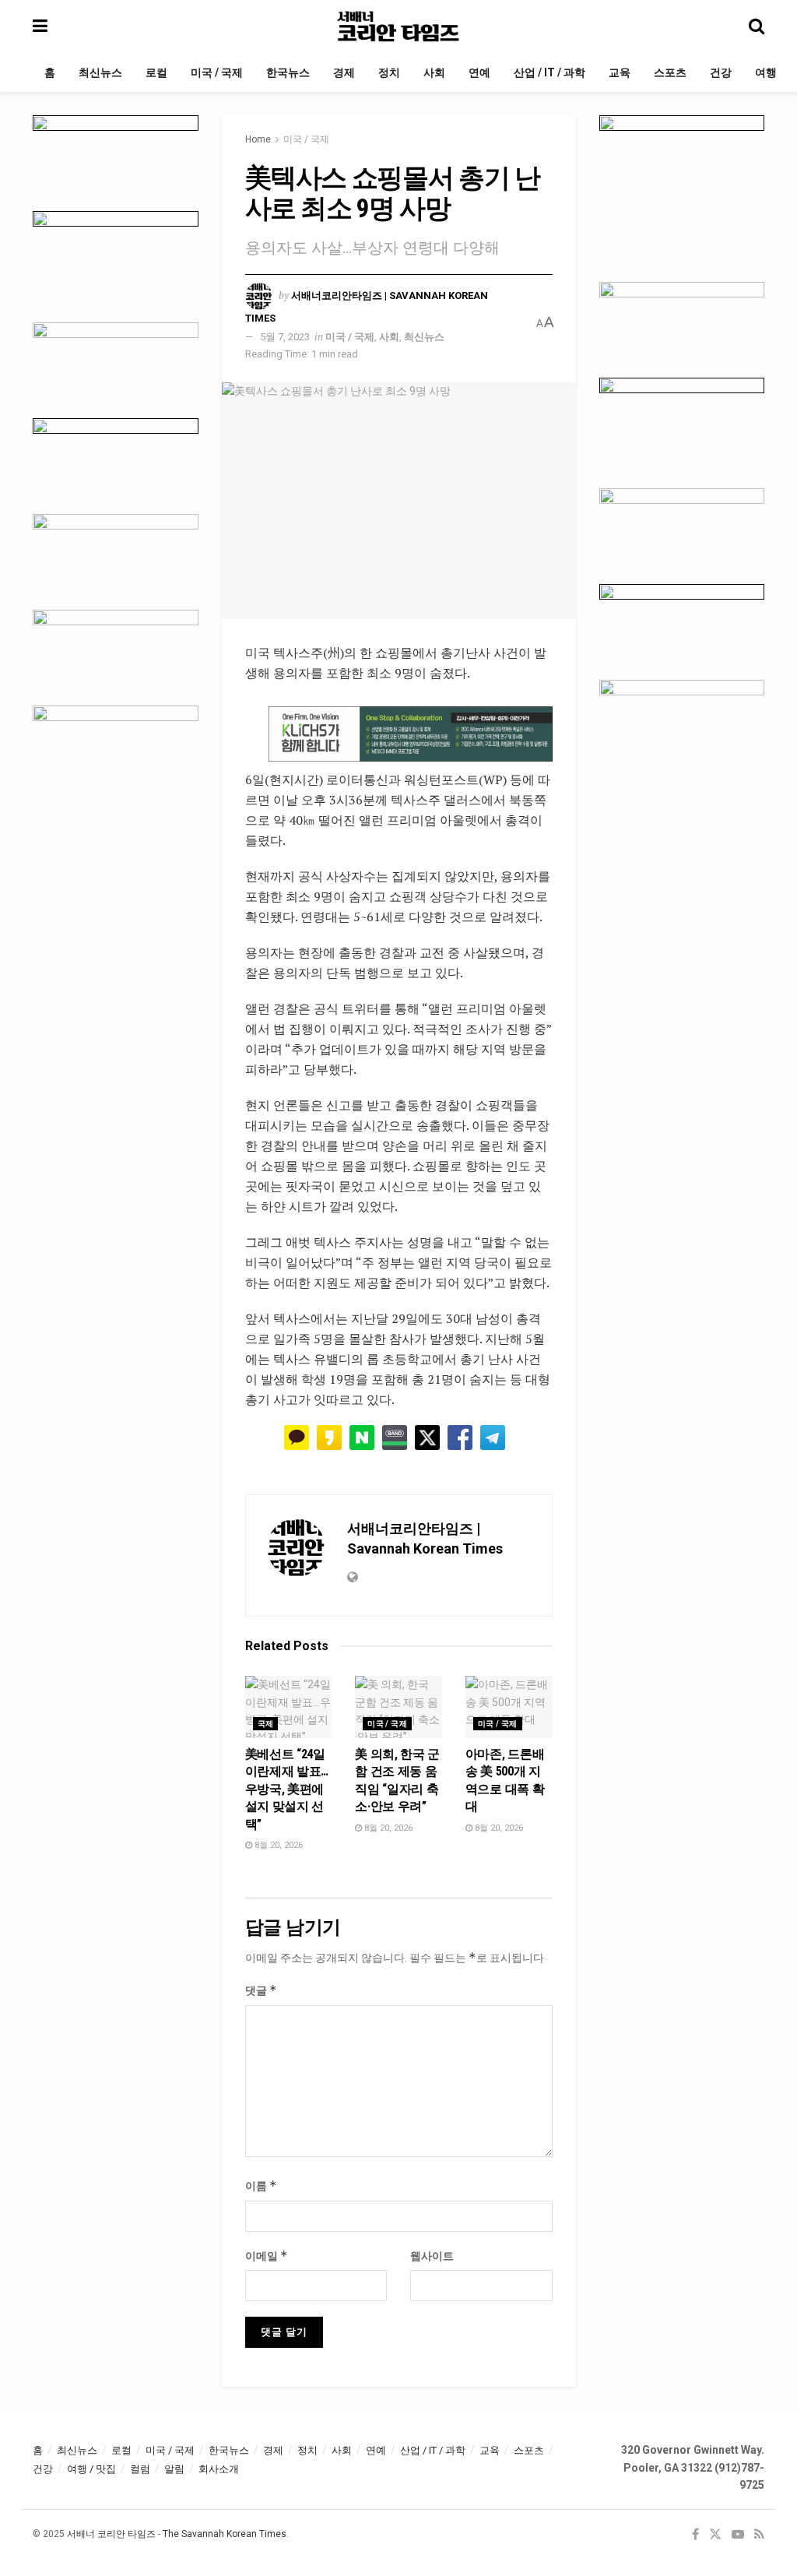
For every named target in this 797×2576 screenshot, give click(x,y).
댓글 (261, 1990)
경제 (344, 72)
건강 (721, 72)
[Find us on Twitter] (715, 2535)
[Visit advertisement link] (411, 734)
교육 (620, 72)
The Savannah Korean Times (225, 2534)
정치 (389, 72)
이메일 (267, 2256)
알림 (174, 2469)
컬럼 (140, 2469)
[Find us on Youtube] (738, 2535)
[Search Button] (757, 26)
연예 (479, 72)
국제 (266, 1724)
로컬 (156, 72)
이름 (261, 2185)
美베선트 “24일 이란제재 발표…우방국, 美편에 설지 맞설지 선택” (287, 1789)
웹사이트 (432, 2256)
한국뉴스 (288, 72)
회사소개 (219, 2469)
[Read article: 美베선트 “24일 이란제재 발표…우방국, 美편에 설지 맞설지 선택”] (289, 1707)
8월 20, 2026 (277, 1845)
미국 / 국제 (217, 72)
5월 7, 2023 (285, 337)
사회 (434, 72)
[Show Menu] (40, 26)
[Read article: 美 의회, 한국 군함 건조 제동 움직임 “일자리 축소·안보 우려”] (398, 1707)
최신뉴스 (100, 72)
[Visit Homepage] (398, 26)
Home (258, 139)
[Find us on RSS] (759, 2535)
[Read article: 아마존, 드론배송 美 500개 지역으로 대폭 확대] (509, 1707)
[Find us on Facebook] (695, 2535)
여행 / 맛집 (91, 2469)
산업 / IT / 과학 (549, 72)
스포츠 (670, 72)
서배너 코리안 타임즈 (111, 2534)
